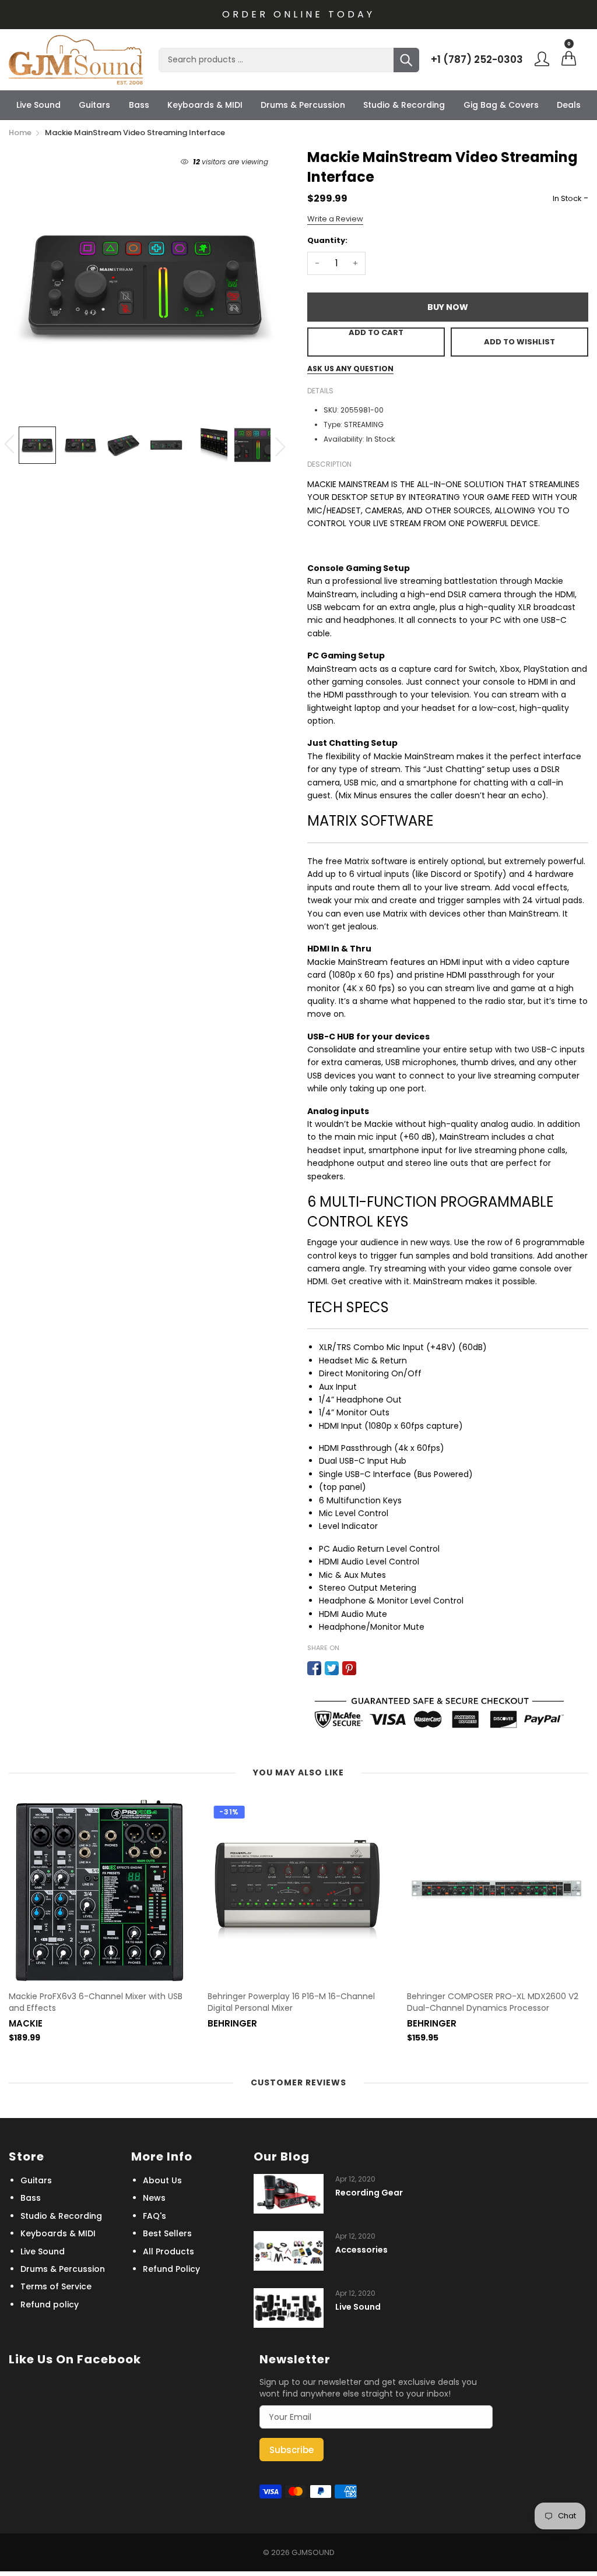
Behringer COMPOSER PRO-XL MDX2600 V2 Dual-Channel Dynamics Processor (493, 2002)
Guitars (94, 105)
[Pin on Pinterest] (349, 1668)
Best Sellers (167, 2233)
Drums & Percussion (303, 105)
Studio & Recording (404, 105)
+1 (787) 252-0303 (477, 59)
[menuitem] (38, 105)
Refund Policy (171, 2269)
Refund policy (50, 2304)
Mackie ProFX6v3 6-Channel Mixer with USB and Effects (96, 2002)
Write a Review (335, 219)
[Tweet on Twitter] (332, 1668)
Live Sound (38, 105)
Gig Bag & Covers (501, 105)
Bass (139, 105)
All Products (168, 2251)
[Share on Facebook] (314, 1668)
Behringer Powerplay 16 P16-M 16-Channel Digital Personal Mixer (291, 2002)
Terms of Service (56, 2286)
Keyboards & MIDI (205, 105)
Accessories (361, 2250)
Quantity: (327, 240)
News (154, 2198)
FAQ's (154, 2216)
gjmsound (313, 2552)
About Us (162, 2180)
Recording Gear (369, 2193)
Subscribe (292, 2450)
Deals (569, 105)
